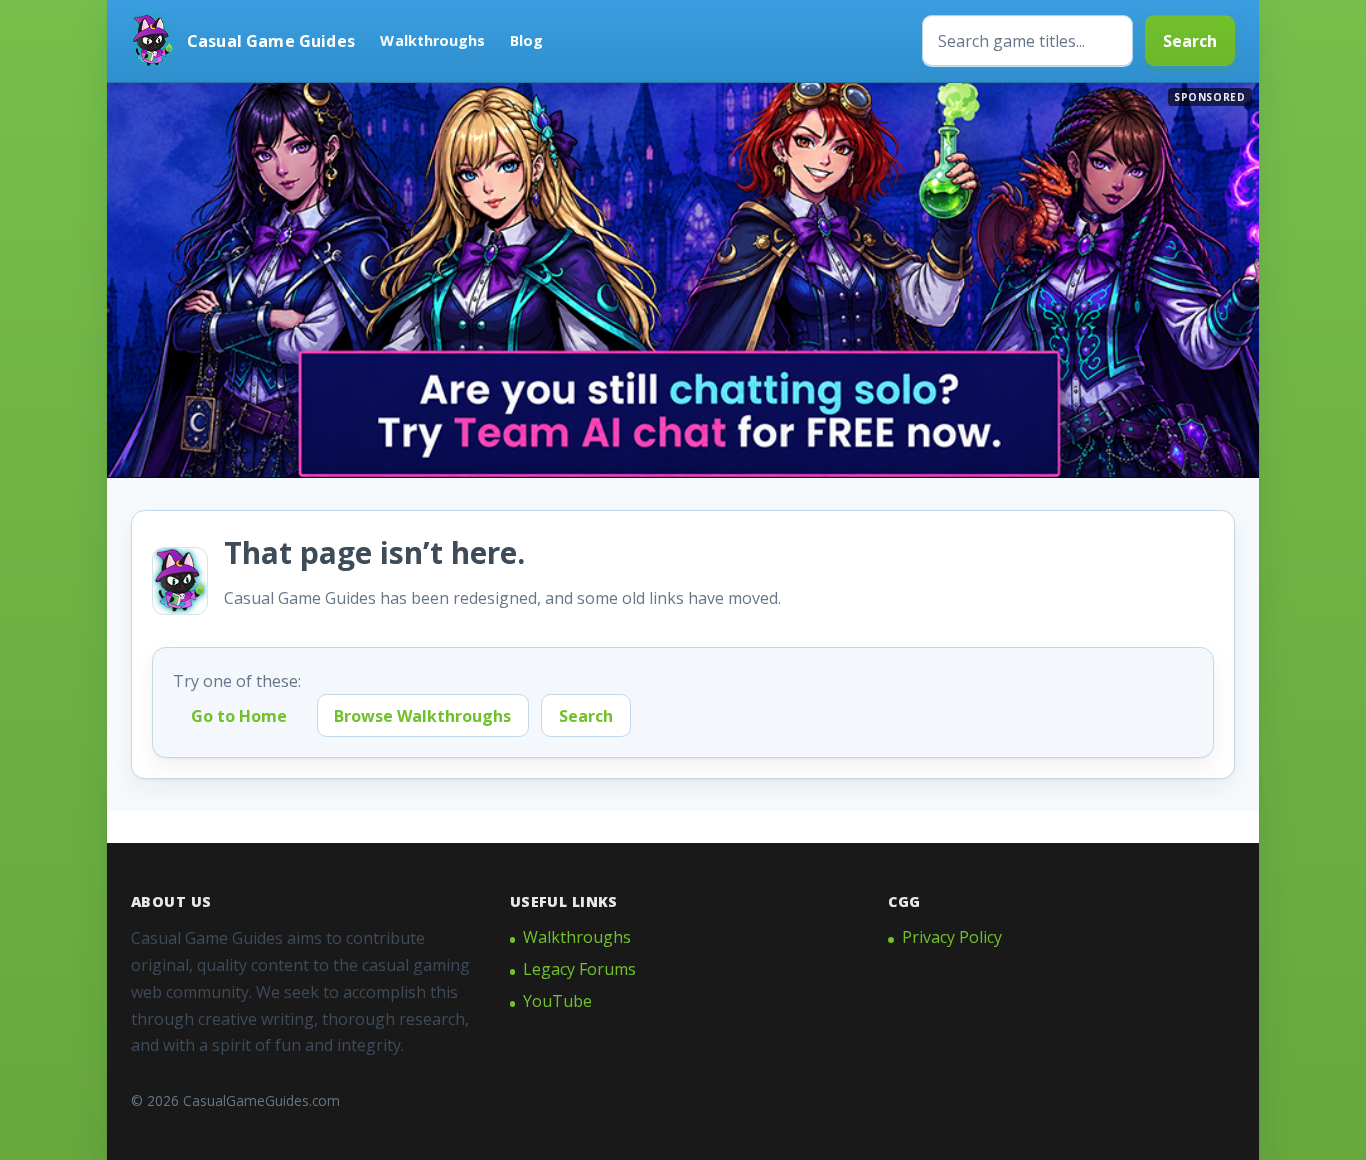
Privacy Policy (952, 937)
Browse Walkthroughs (422, 716)
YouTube (557, 1001)
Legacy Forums (579, 969)
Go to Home (239, 716)
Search (1190, 41)
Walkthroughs (432, 40)
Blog (526, 40)
